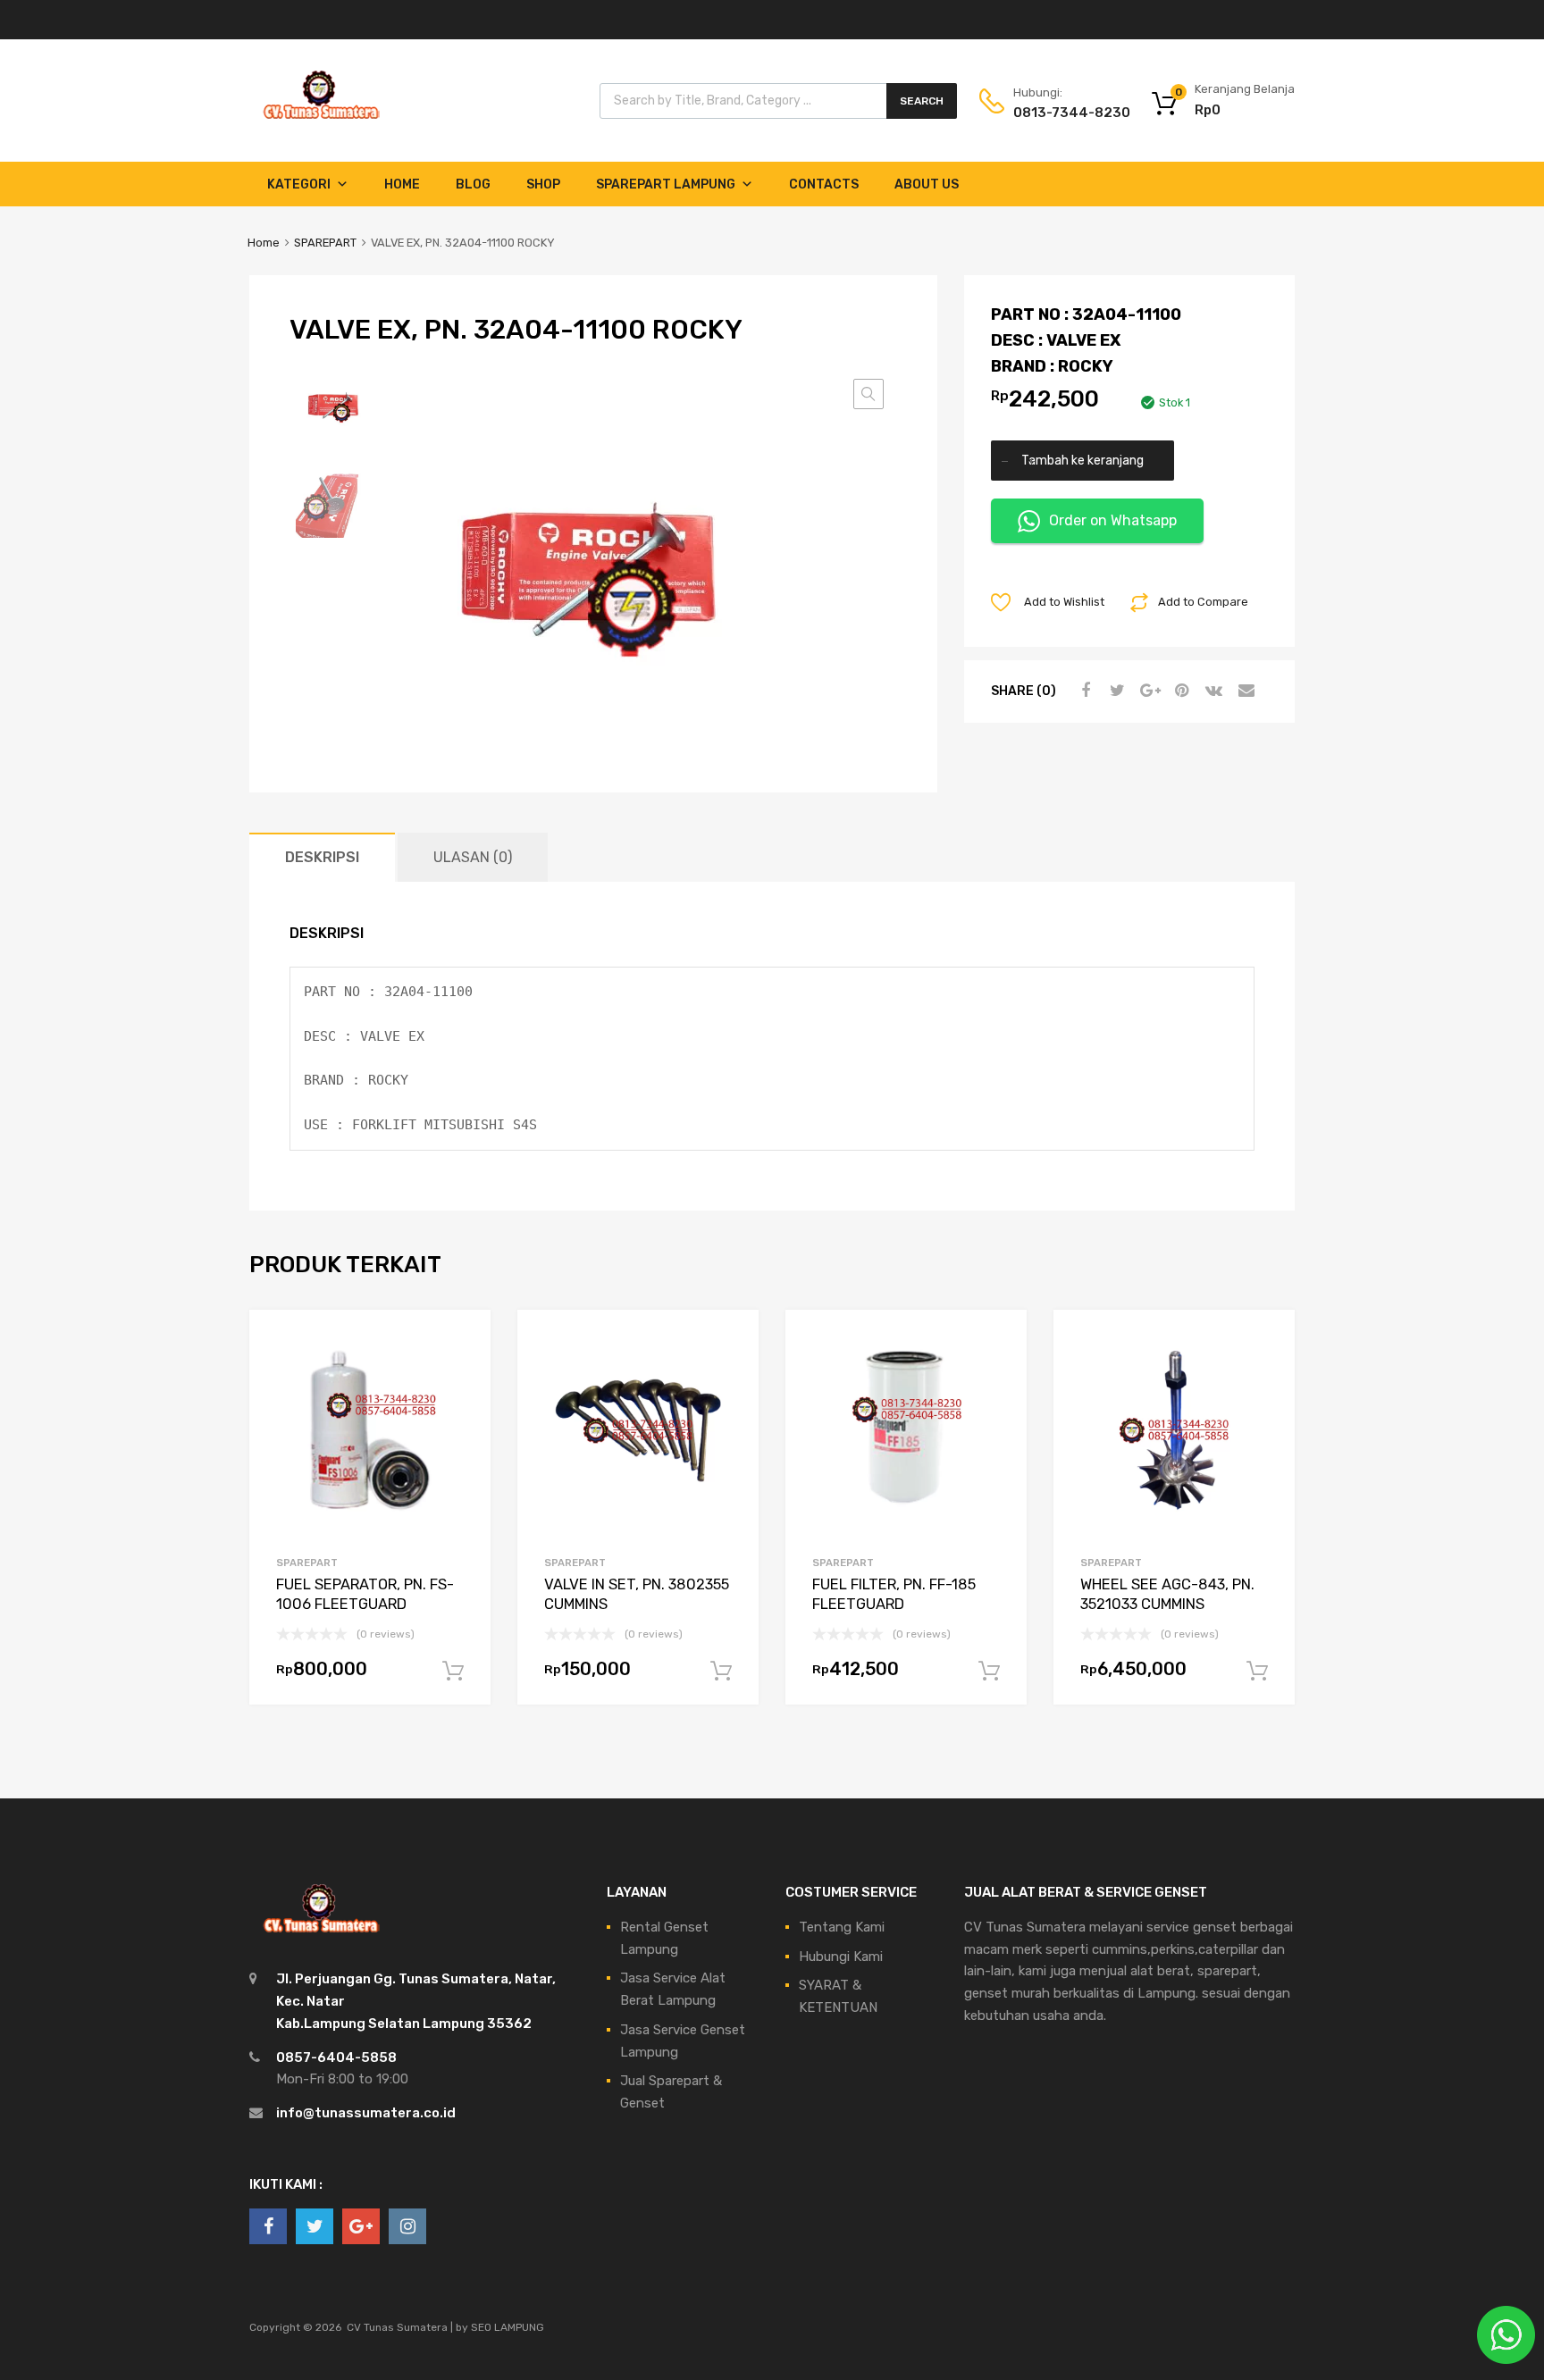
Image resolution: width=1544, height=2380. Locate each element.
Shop (543, 184)
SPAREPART (325, 243)
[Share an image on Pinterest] (1179, 691)
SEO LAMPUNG (508, 2327)
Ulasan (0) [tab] (473, 857)
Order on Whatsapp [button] (1113, 520)
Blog (473, 184)
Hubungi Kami (841, 1957)
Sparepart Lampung (666, 184)
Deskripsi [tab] (322, 857)
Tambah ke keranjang (1082, 460)
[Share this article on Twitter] (1115, 691)
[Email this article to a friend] (1244, 691)
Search (922, 101)
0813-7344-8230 (1057, 113)
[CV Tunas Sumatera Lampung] (321, 122)
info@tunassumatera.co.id (366, 2113)
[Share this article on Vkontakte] (1212, 691)
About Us (927, 184)
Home (402, 184)
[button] (868, 394)
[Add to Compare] (462, 1373)
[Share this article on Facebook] (1083, 691)
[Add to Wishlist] (462, 1343)
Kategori (299, 184)
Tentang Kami (842, 1927)
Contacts (824, 184)
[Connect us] (268, 2226)
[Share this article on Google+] (1147, 691)
